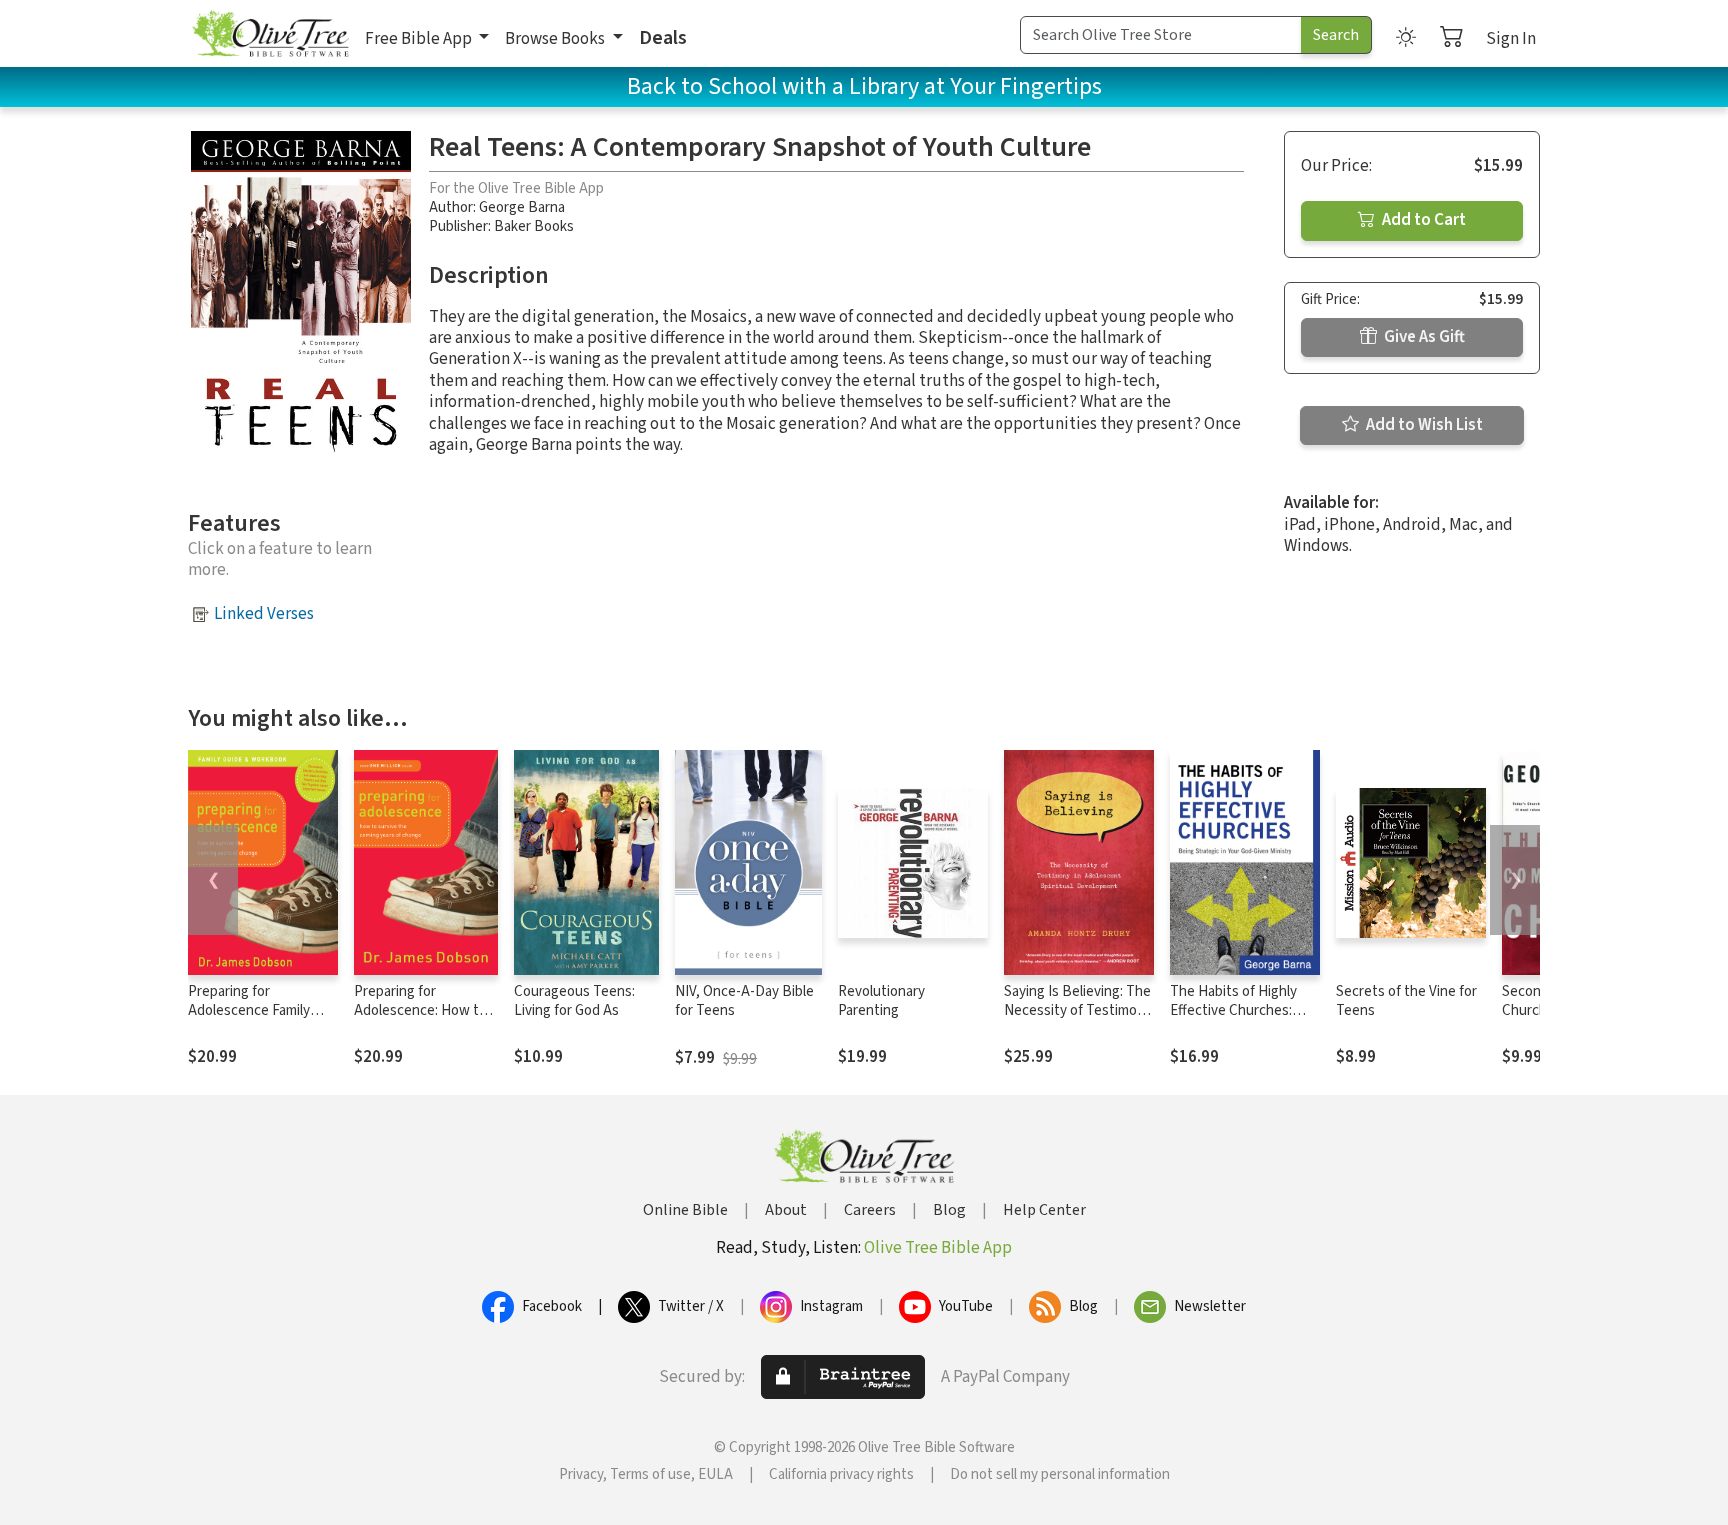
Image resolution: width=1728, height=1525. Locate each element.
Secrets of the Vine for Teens (1406, 1001)
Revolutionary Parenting (881, 1001)
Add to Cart (1422, 220)
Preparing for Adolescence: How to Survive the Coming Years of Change (420, 1020)
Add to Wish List (1423, 425)
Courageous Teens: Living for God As (574, 1001)
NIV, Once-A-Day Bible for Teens (744, 1001)
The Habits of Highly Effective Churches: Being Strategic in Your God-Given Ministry (1241, 1020)
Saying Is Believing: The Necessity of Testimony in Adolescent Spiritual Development (1078, 1020)
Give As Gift (1423, 337)
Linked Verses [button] (264, 614)
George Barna (522, 207)
